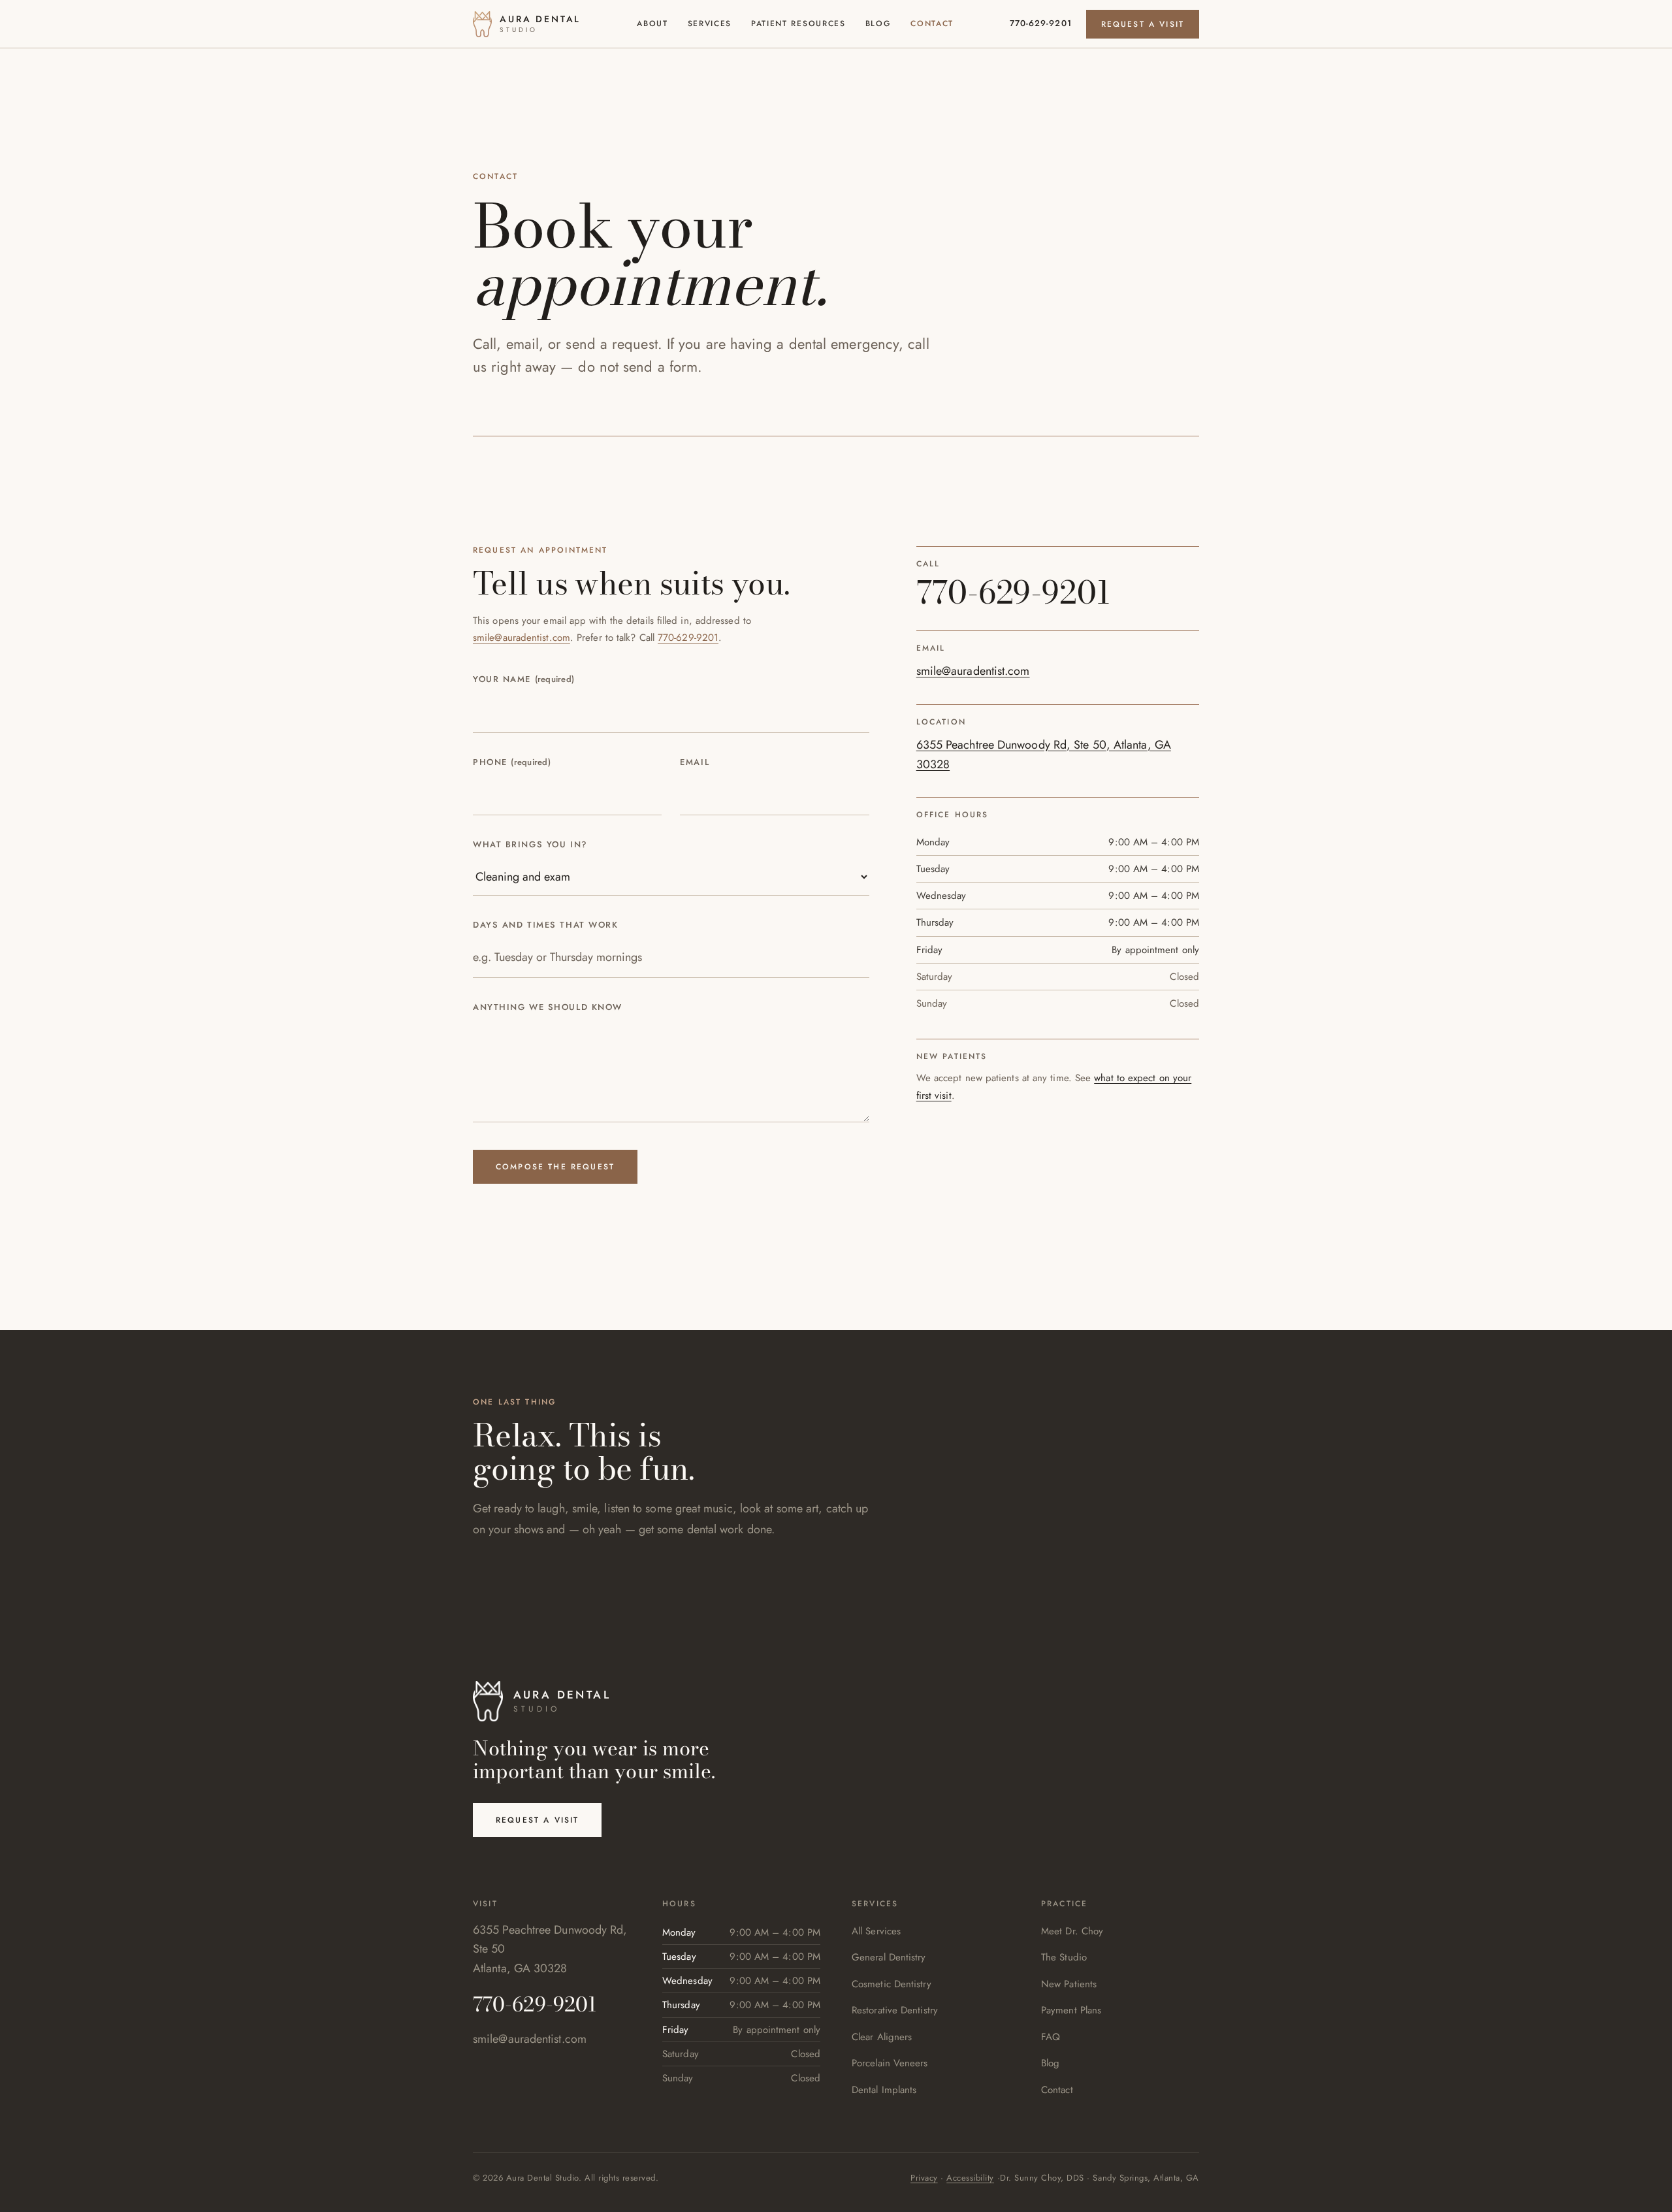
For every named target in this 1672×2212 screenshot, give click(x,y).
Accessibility (970, 2178)
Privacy (924, 2178)
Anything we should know (548, 1007)
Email (695, 762)
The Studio (1064, 1957)
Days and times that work (545, 925)
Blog (878, 24)
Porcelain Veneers (890, 2063)
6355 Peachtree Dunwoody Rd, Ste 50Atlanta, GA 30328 (550, 1949)
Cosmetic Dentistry (892, 1984)
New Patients (1069, 1984)
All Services (876, 1931)
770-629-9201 (1040, 24)
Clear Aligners (882, 2037)
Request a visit (1143, 24)
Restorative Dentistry (895, 2010)
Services (710, 24)
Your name (523, 679)
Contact (932, 24)
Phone (512, 762)
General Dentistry (889, 1957)
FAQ (1051, 2037)
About (652, 24)
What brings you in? (530, 844)
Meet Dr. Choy (1072, 1931)
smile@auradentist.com (522, 638)
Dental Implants (884, 2090)
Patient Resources (798, 24)
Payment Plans (1071, 2010)
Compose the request (555, 1167)
